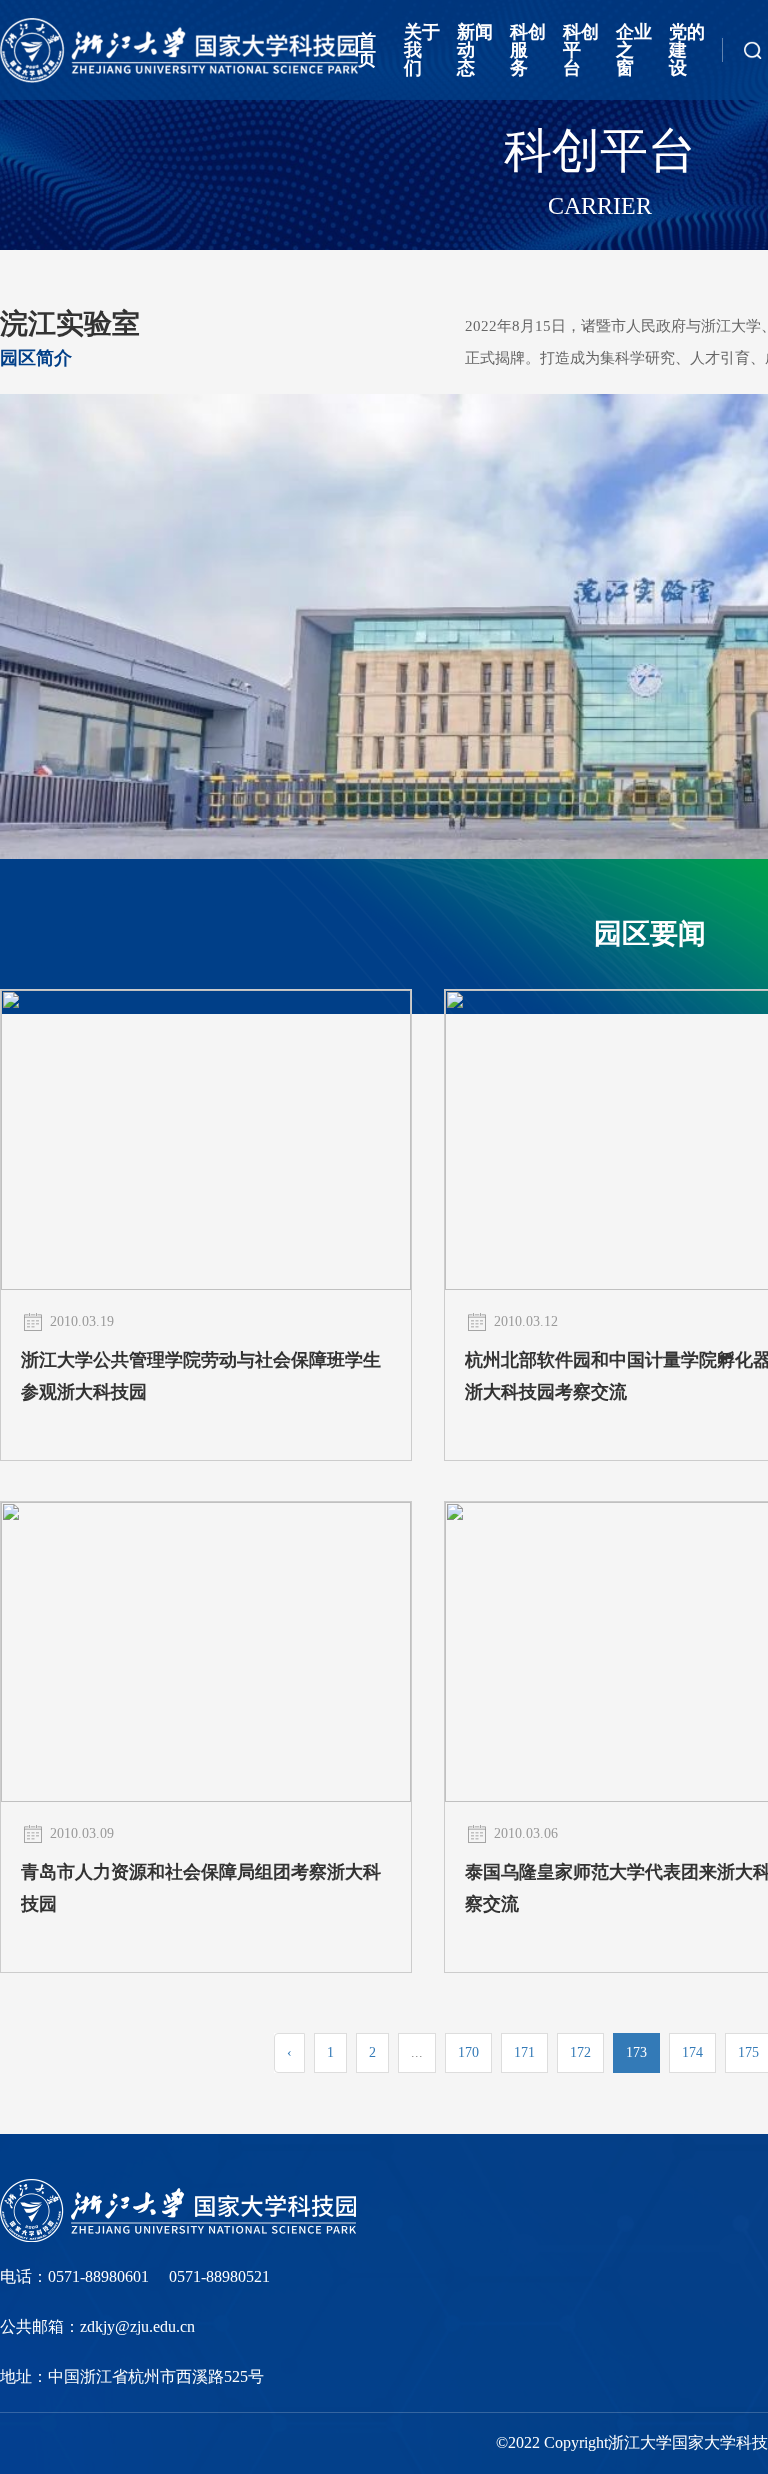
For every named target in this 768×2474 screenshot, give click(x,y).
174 (692, 2052)
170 (468, 2052)
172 (580, 2052)
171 (524, 2052)
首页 (367, 50)
